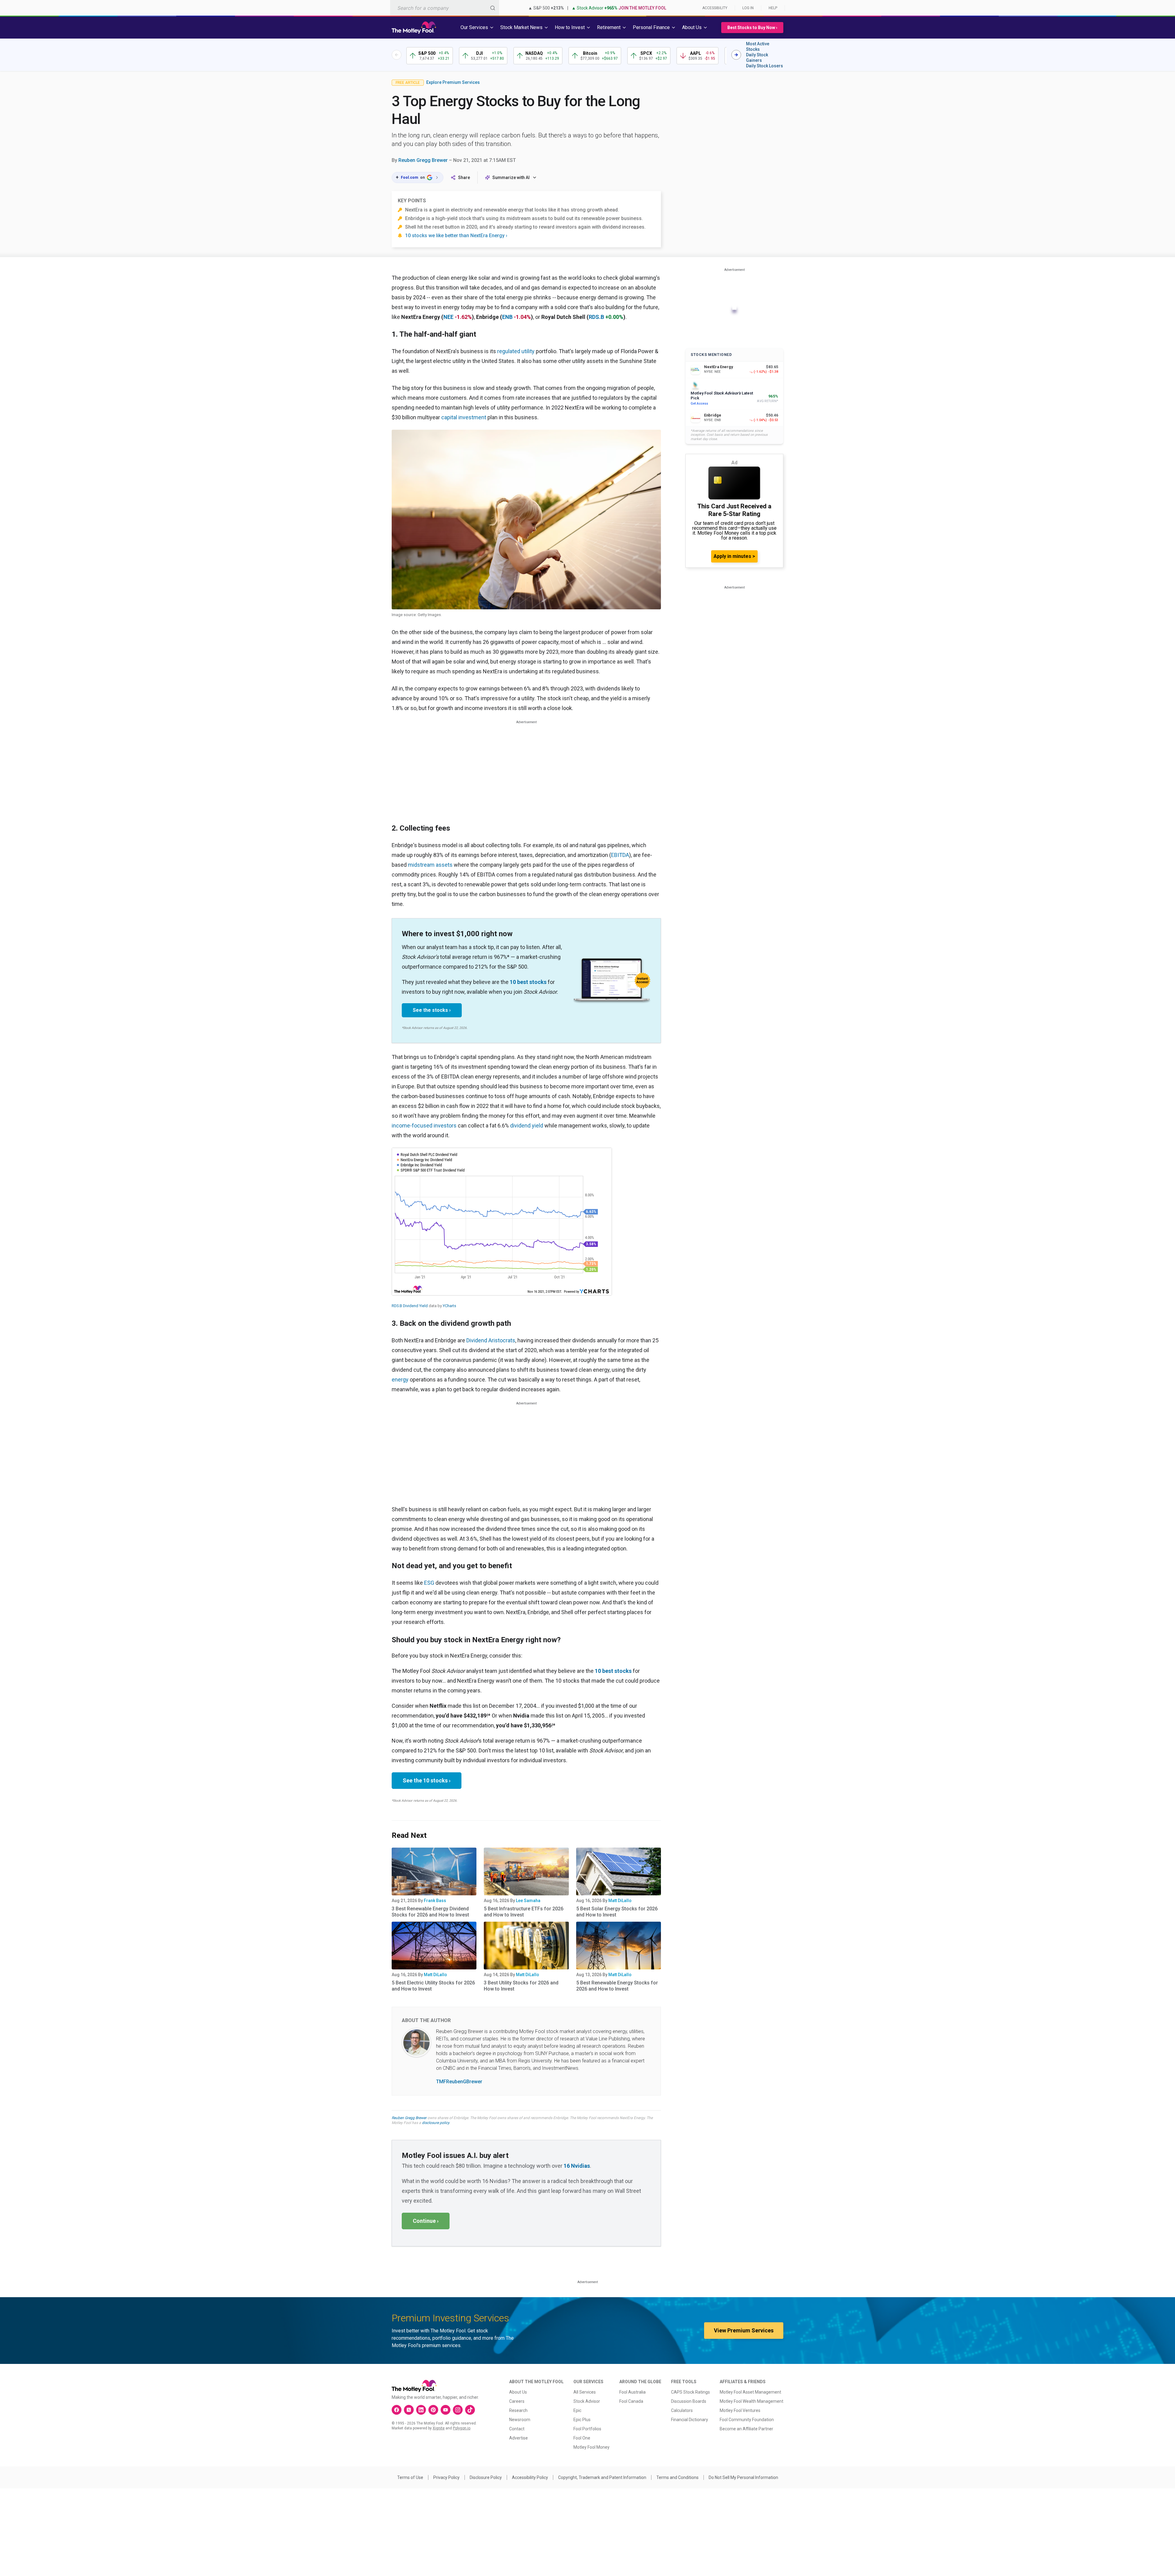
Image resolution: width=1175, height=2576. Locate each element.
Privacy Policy (446, 2477)
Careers (517, 2401)
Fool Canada (631, 2401)
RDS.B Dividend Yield (410, 1306)
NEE (448, 317)
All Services (585, 2392)
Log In (748, 8)
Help (773, 8)
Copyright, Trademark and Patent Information (602, 2477)
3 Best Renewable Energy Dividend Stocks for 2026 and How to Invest (430, 1912)
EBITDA (620, 855)
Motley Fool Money (591, 2447)
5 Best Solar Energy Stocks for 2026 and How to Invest (617, 1912)
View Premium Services (744, 2330)
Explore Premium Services (453, 82)
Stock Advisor (587, 2401)
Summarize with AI (511, 178)
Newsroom (520, 2420)
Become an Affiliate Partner (746, 2429)
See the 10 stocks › (427, 1780)
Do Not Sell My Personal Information (743, 2477)
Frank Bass (435, 1901)
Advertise (518, 2438)
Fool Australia (632, 2392)
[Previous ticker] (397, 55)
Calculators (682, 2410)
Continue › (426, 2221)
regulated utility (516, 351)
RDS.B (596, 317)
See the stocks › (432, 1010)
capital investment (464, 417)
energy (400, 1380)
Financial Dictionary (690, 2420)
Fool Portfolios (587, 2429)
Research (518, 2410)
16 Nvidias (577, 2166)
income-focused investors (424, 1125)
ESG (429, 1583)
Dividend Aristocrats (491, 1340)
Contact (517, 2429)
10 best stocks (528, 982)
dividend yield (527, 1125)
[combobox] (445, 8)
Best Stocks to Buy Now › (752, 28)
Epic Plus (582, 2420)
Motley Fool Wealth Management (752, 2401)
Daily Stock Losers (765, 66)
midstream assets (430, 865)
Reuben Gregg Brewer (423, 160)
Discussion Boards (689, 2401)
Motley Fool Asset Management (750, 2392)
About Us (518, 2392)
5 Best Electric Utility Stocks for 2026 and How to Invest (433, 1986)
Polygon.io (462, 2428)
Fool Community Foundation (747, 2420)
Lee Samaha (528, 1901)
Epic (577, 2410)
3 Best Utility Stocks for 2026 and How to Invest (521, 1986)
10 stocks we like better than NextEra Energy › (456, 236)
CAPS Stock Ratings (690, 2392)
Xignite (439, 2428)
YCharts (449, 1306)
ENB (507, 317)
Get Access (699, 404)
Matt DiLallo (620, 1901)
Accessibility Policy (530, 2477)
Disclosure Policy (486, 2477)
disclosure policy (436, 2123)
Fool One (582, 2438)
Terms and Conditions (677, 2477)
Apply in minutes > (734, 556)
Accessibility (715, 8)
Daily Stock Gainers (757, 58)
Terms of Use (410, 2477)
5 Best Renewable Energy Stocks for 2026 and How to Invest (617, 1986)
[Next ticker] (736, 55)
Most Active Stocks (758, 47)
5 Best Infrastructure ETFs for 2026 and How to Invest (524, 1912)
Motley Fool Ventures (740, 2410)
